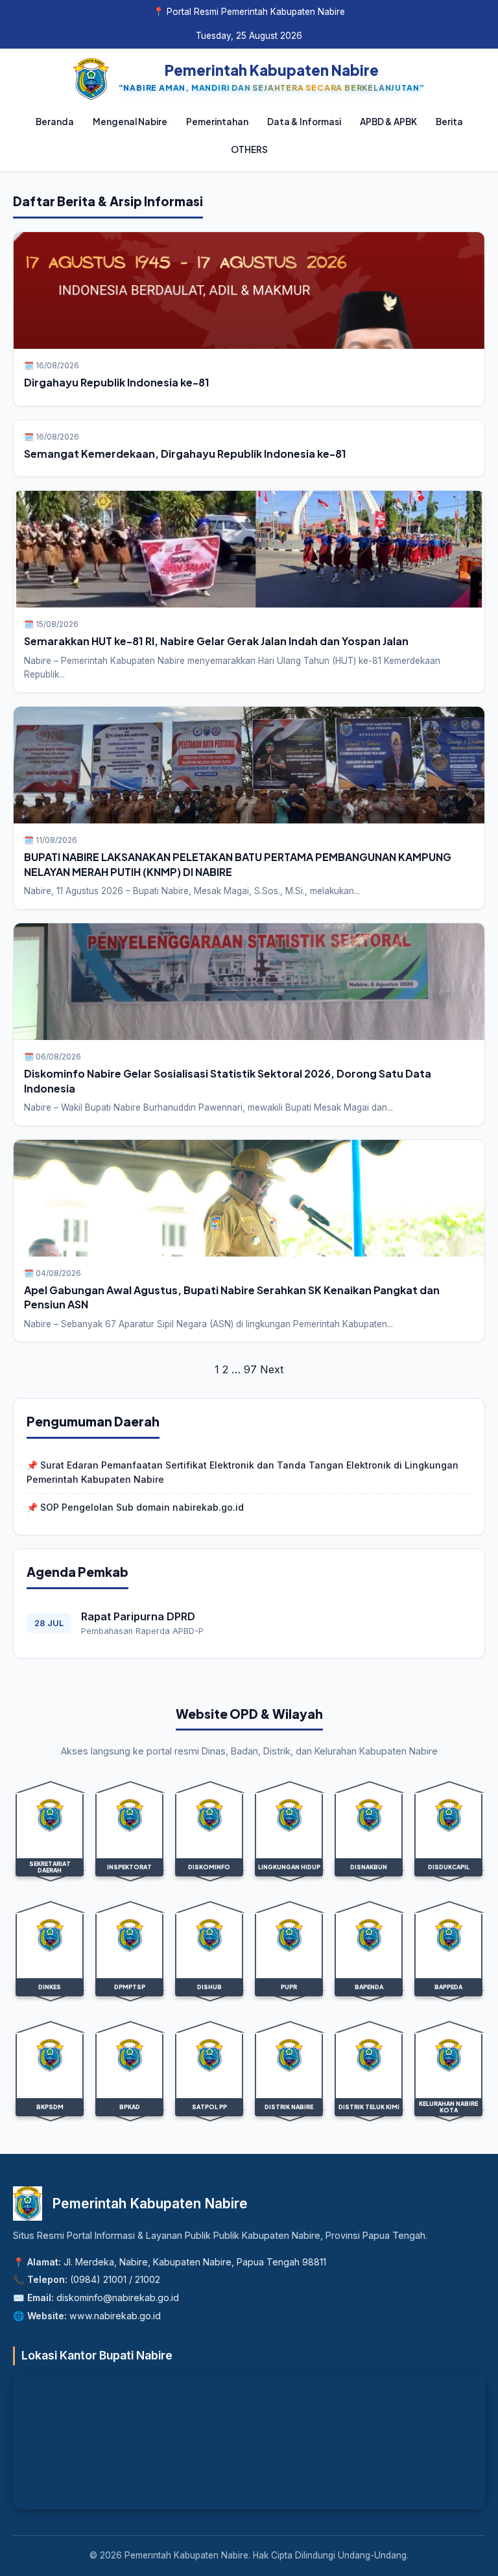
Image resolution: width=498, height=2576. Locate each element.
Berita (449, 122)
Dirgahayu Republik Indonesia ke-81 (117, 382)
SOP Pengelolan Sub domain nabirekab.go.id (142, 1507)
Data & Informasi (304, 122)
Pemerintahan (217, 122)
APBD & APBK (388, 122)
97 (250, 1369)
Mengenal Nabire (130, 122)
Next (272, 1369)
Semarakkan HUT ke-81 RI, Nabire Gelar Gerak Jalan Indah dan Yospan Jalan (216, 641)
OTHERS (249, 149)
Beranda (55, 122)
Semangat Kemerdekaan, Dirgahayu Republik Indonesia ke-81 (185, 454)
